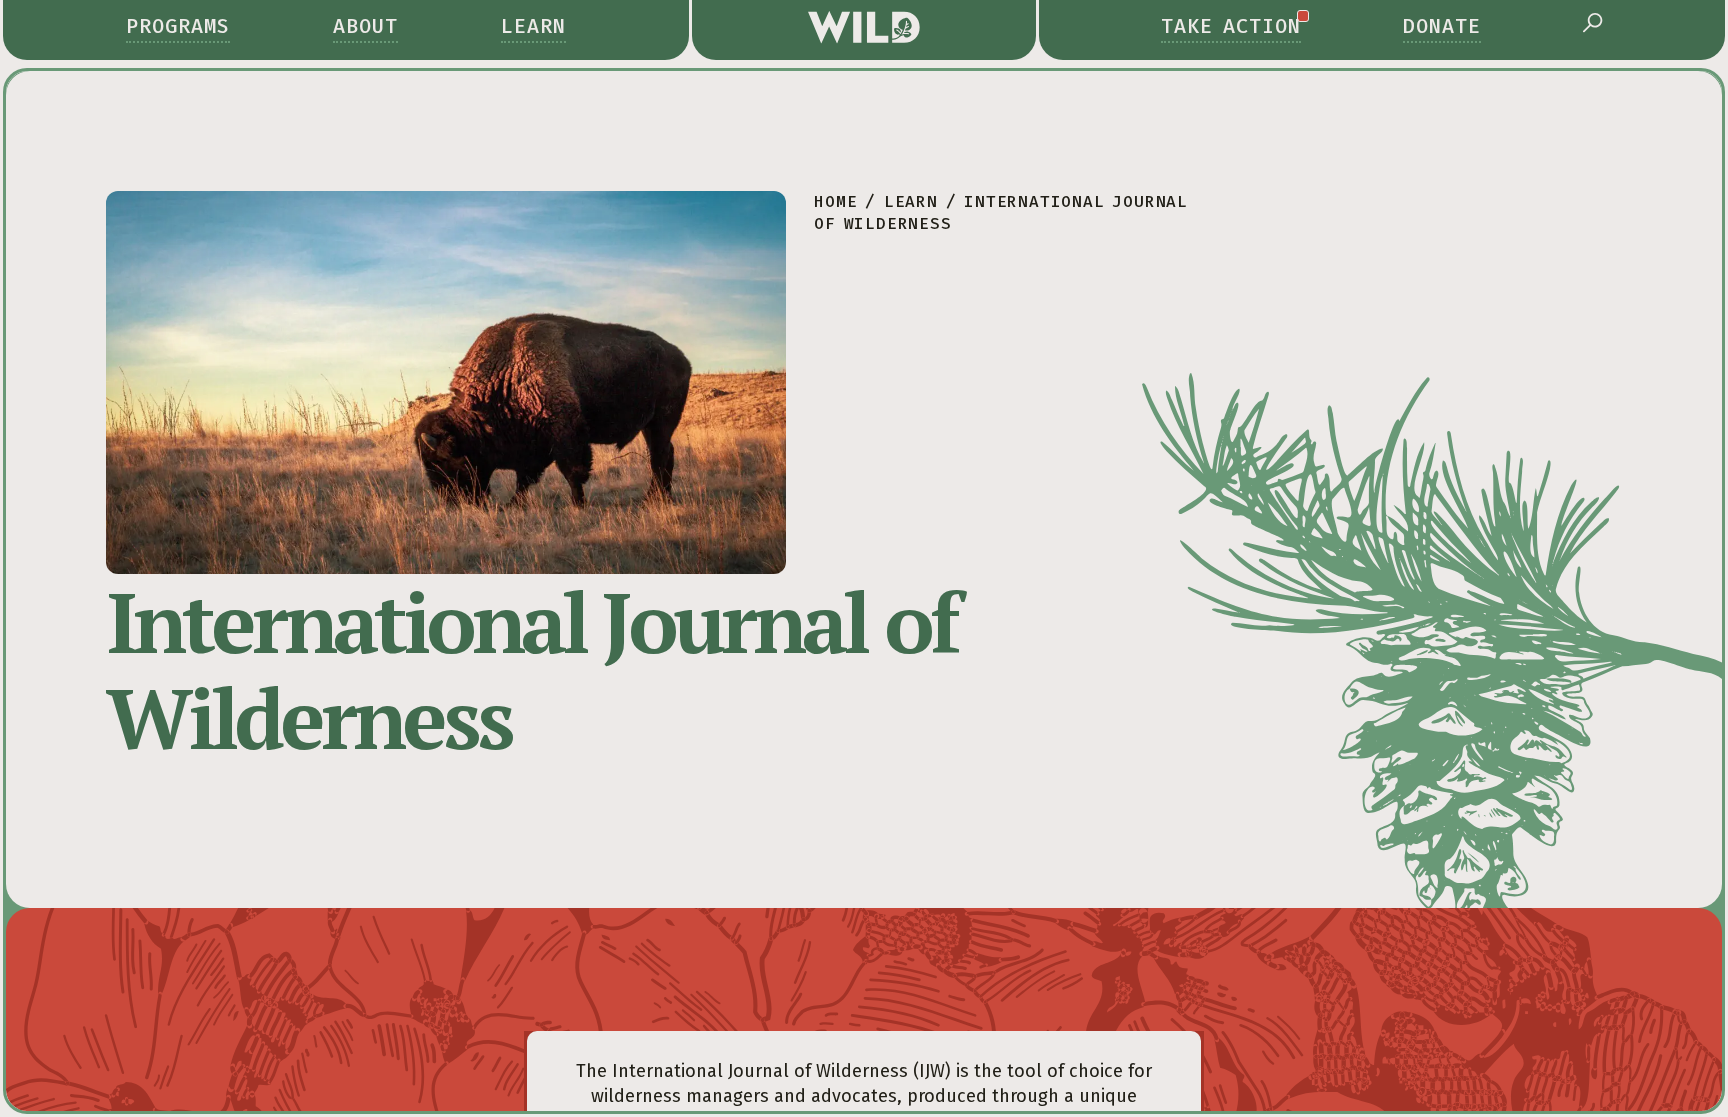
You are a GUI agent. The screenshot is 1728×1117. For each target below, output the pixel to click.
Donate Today (1308, 1001)
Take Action (1231, 26)
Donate (1442, 26)
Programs (178, 26)
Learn (533, 26)
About (365, 26)
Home (835, 201)
